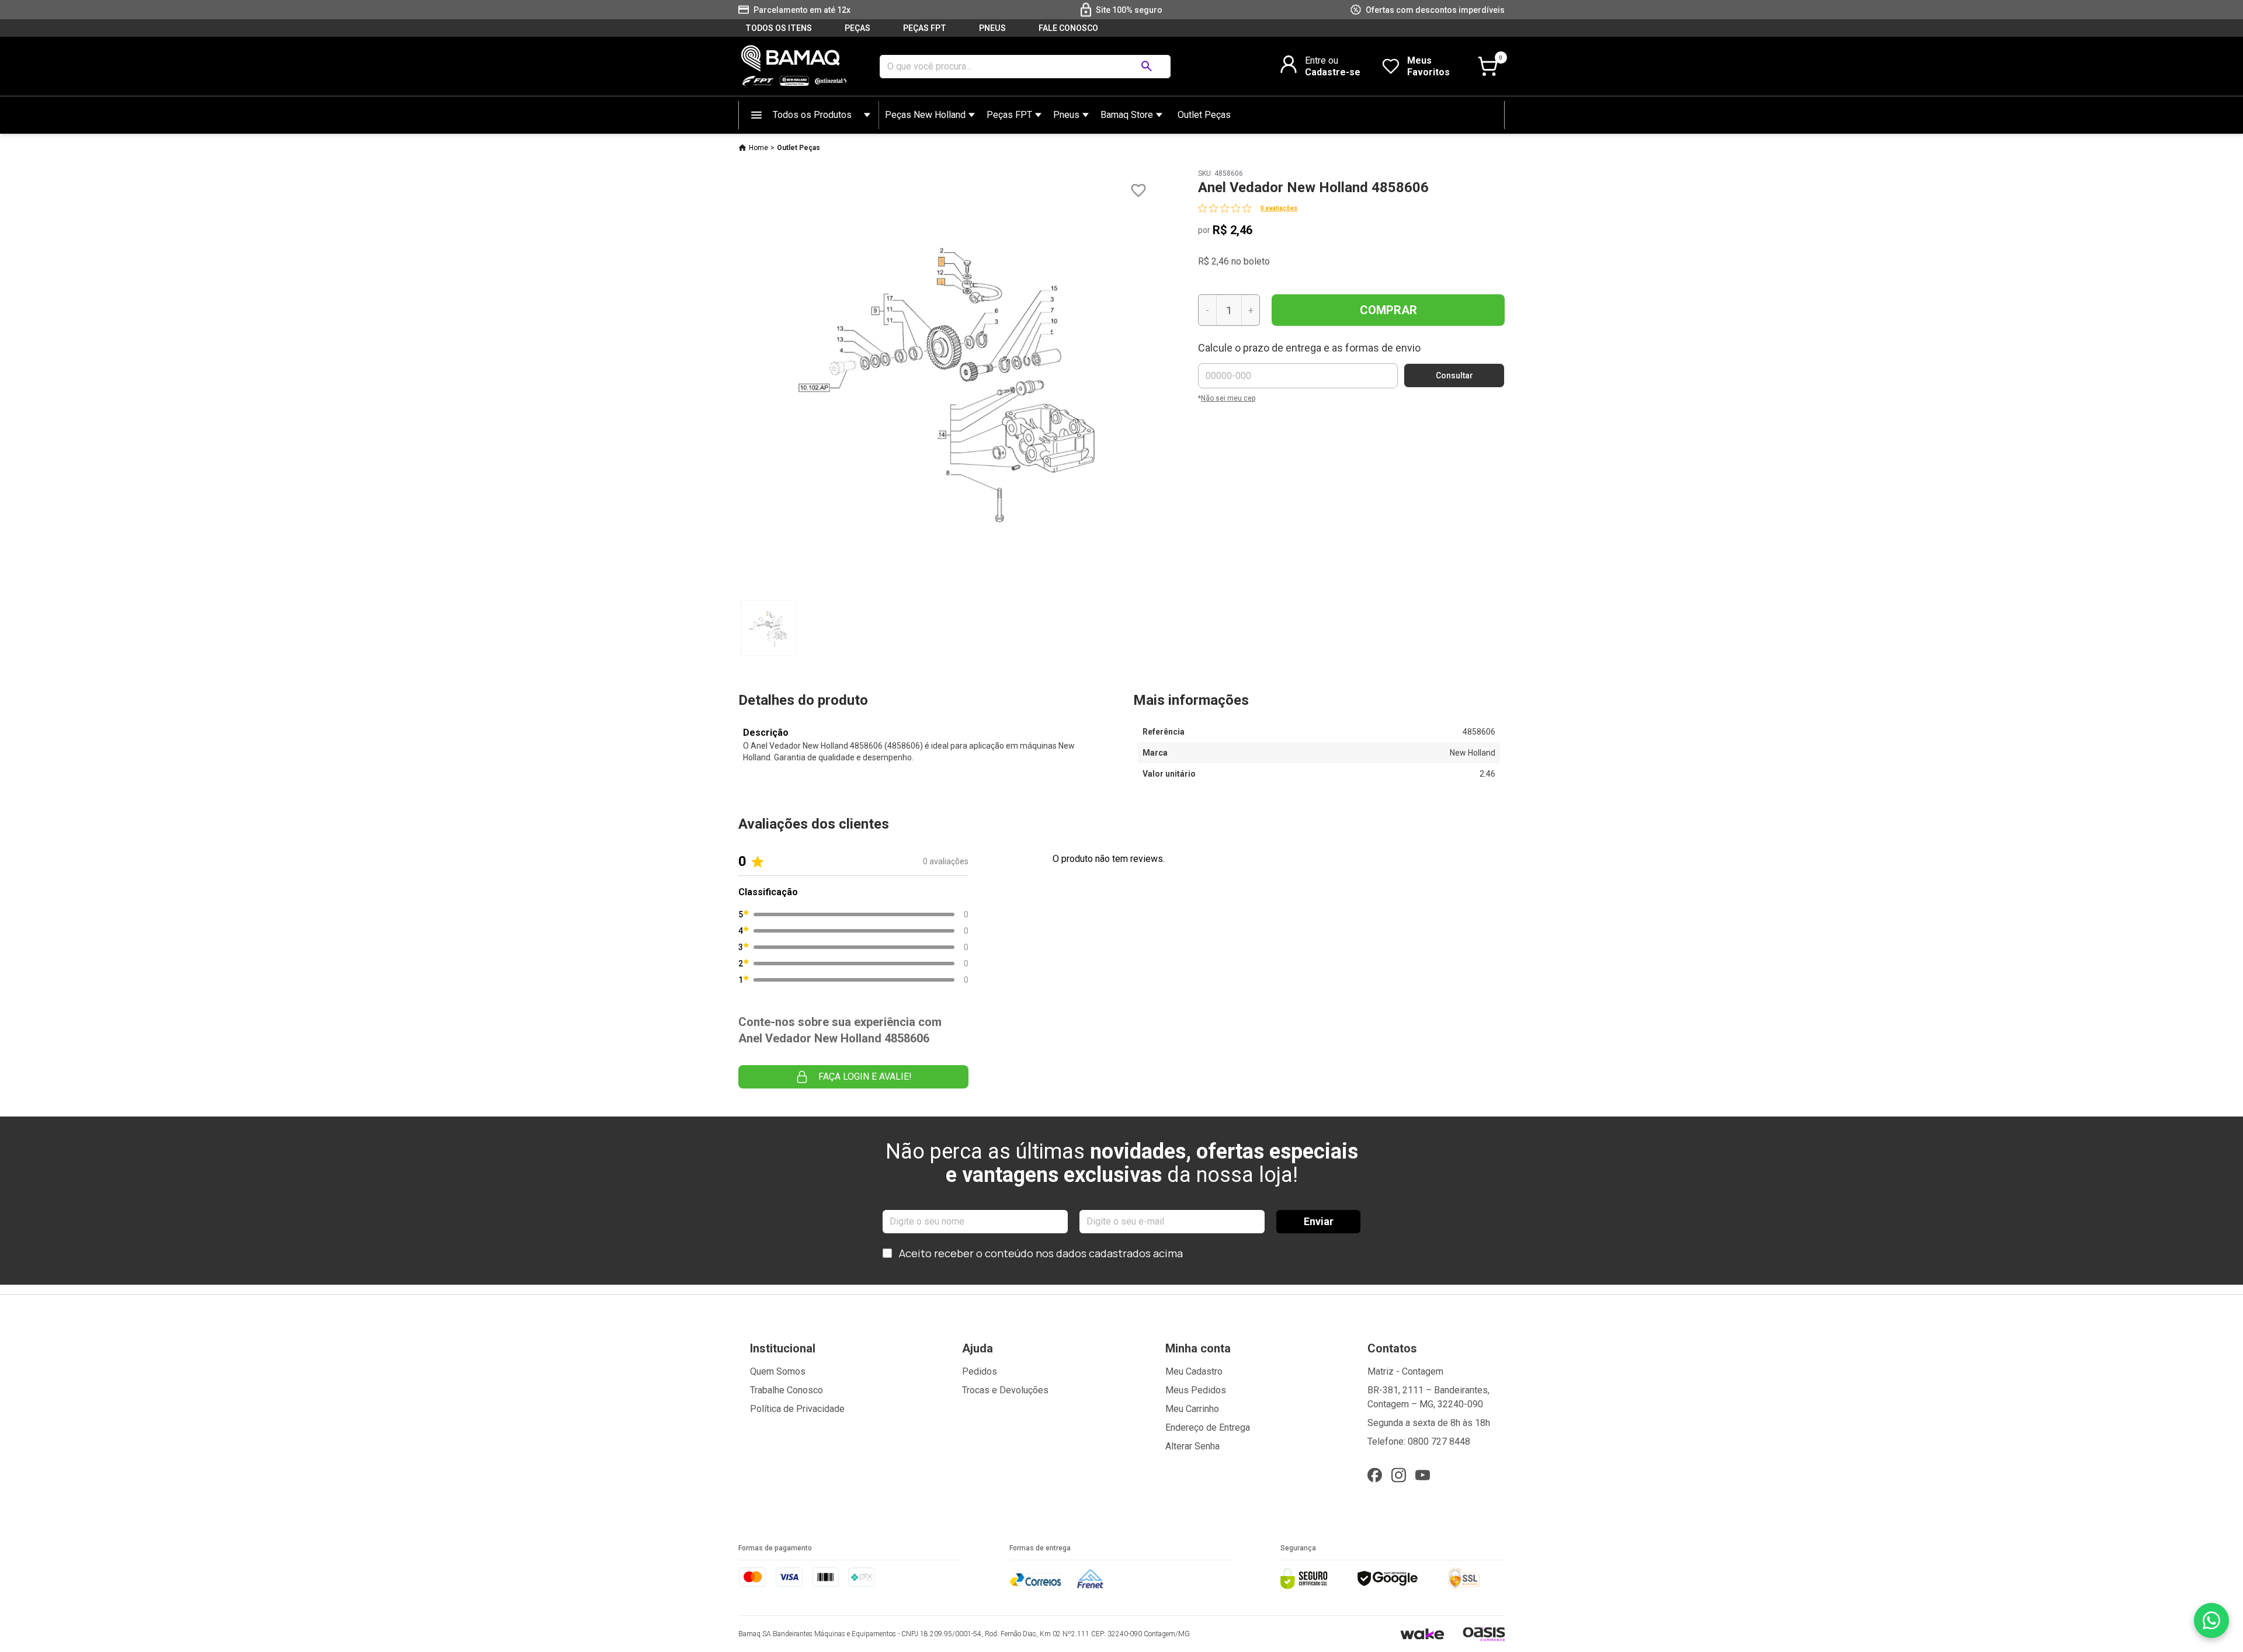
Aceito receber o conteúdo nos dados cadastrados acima (1041, 1253)
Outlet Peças (1204, 115)
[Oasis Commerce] (1484, 1634)
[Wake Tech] (1422, 1634)
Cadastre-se (1333, 72)
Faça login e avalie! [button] (865, 1077)
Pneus (1066, 115)
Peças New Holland (925, 115)
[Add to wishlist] (1138, 191)
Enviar (1319, 1221)
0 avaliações (1279, 208)
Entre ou (1322, 60)
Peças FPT (1009, 115)
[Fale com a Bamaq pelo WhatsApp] (2211, 1620)
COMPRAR (1388, 310)
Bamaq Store (1127, 115)
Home (758, 148)
